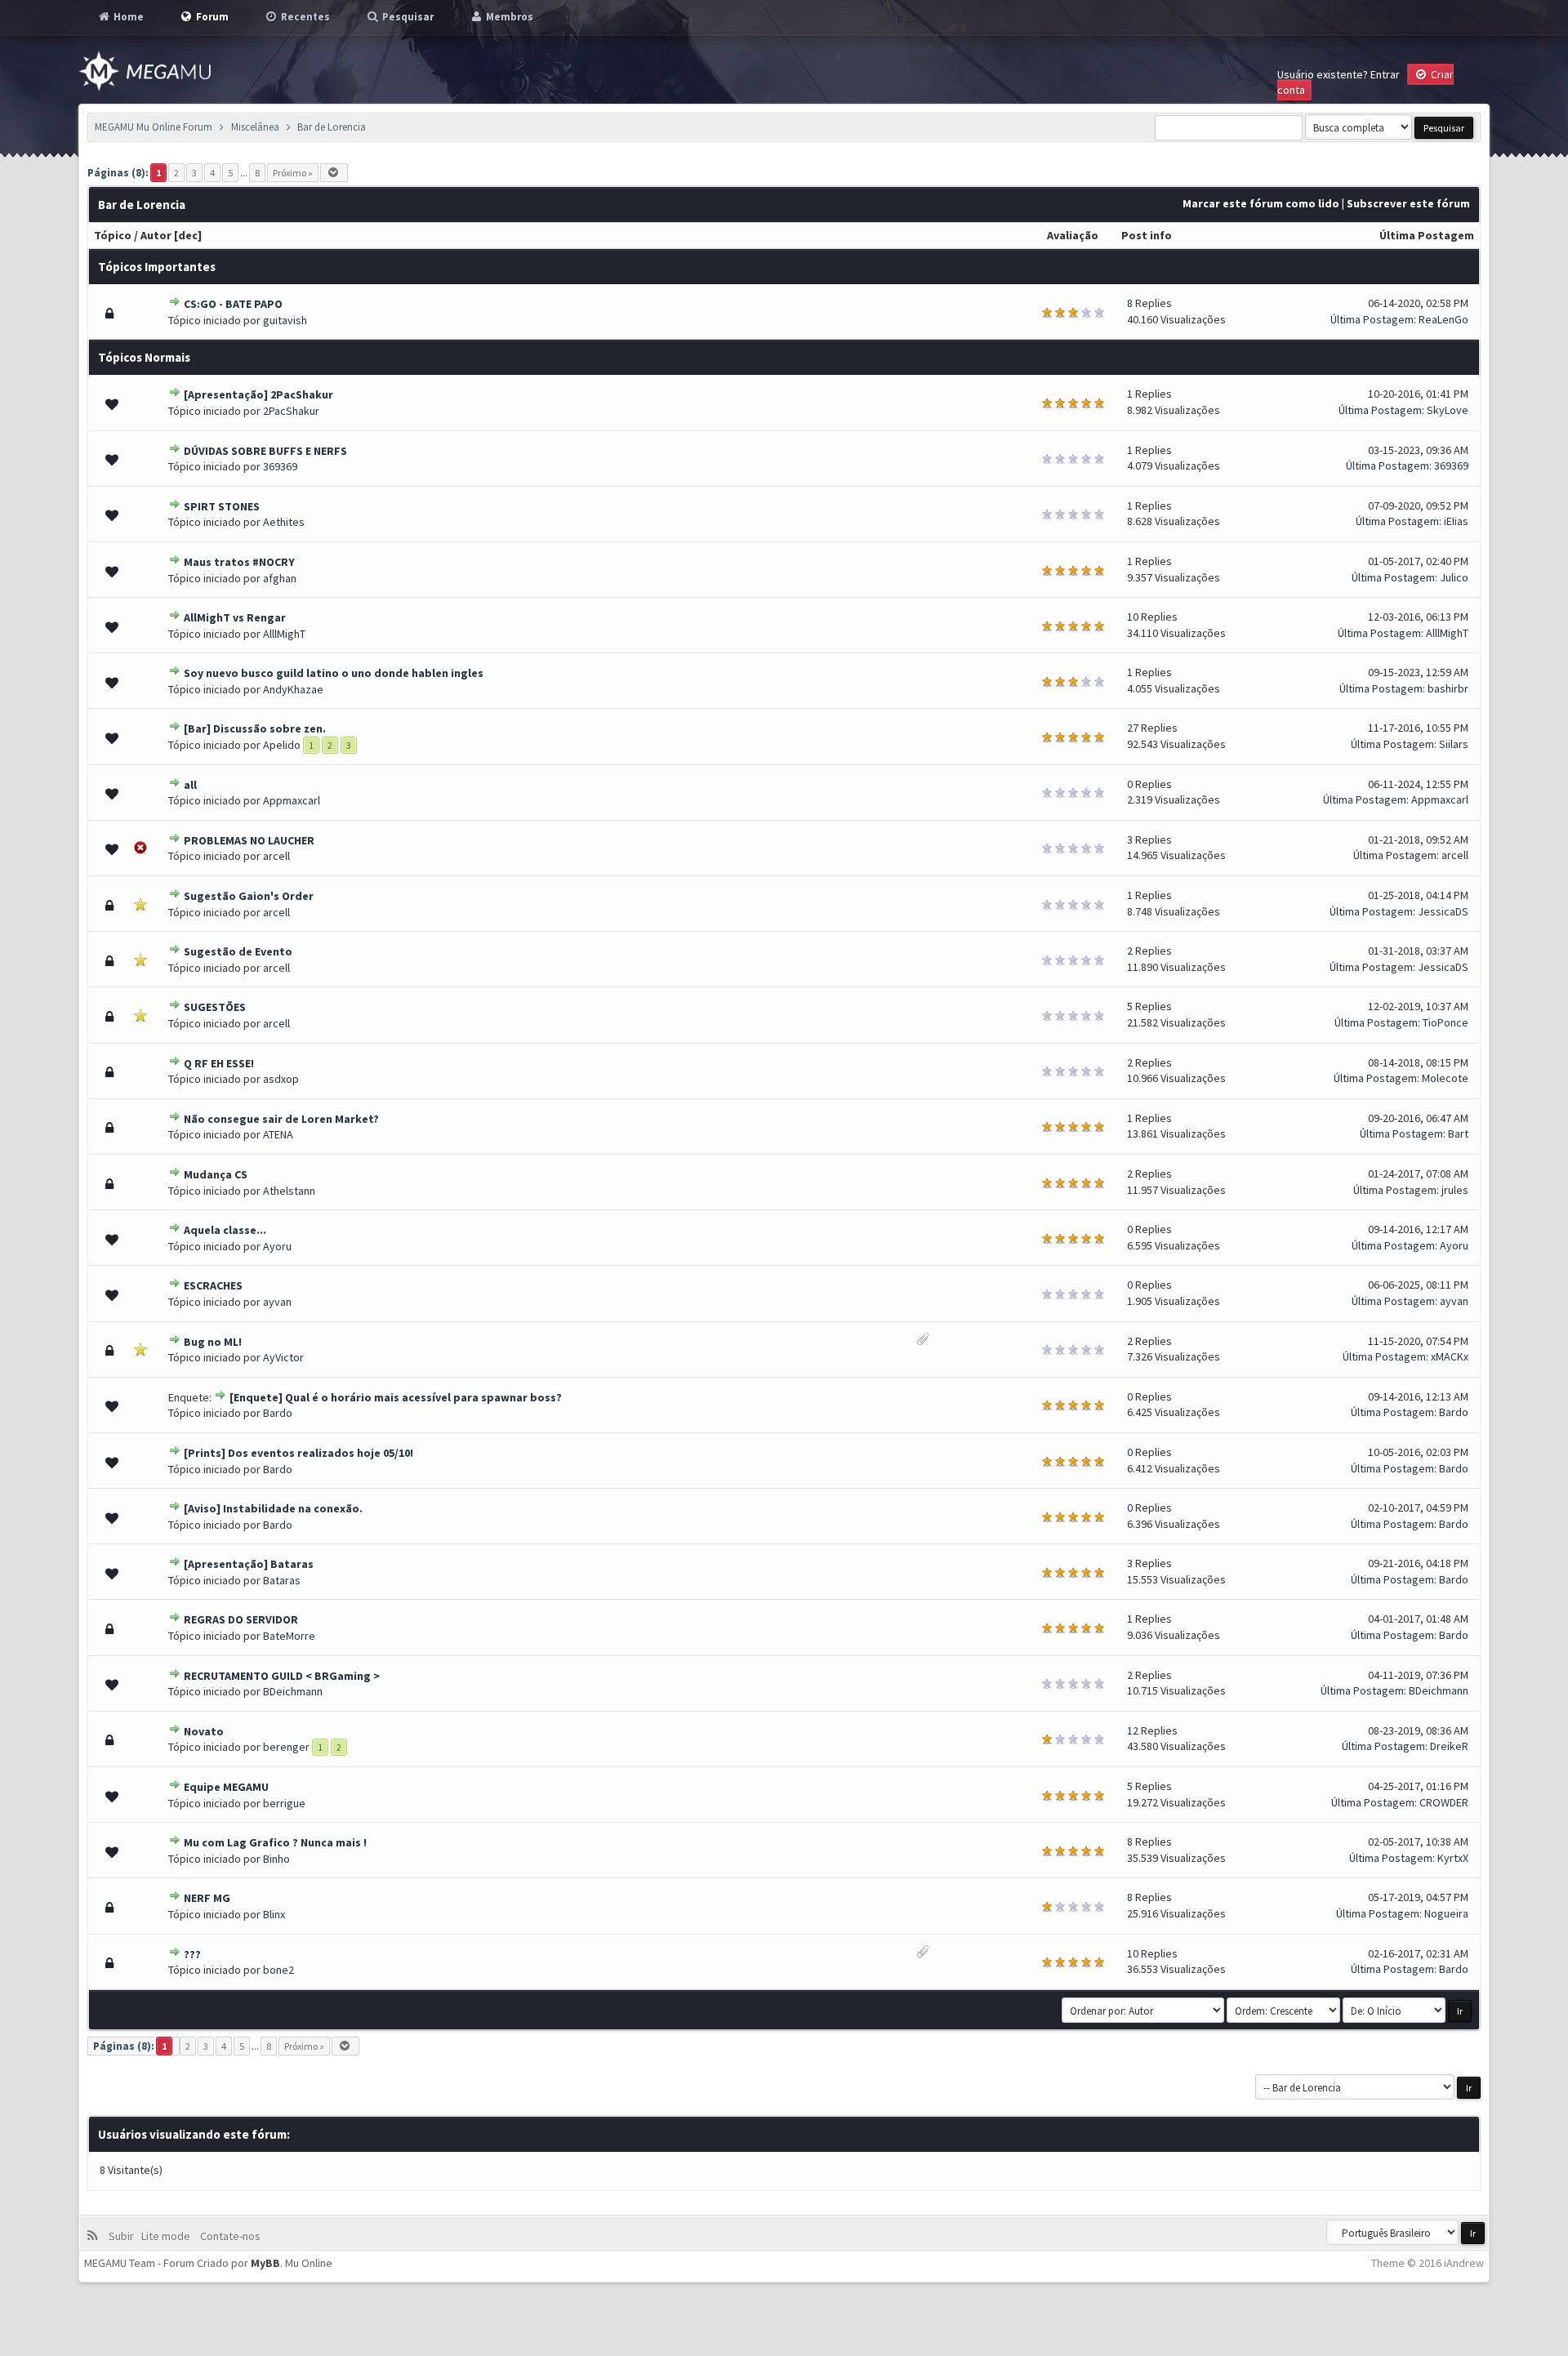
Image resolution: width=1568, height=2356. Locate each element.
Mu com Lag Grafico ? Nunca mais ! (275, 1842)
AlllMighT (284, 634)
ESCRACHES (213, 1285)
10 (1133, 617)
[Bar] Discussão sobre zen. (255, 728)
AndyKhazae (293, 689)
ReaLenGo (1443, 319)
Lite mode (168, 2236)
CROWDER (1444, 1802)
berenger (286, 1747)
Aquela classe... (225, 1230)
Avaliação (1073, 235)
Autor (156, 235)
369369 (280, 466)
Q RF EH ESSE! (219, 1063)
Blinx (274, 1914)
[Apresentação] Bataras (249, 1564)
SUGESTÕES (215, 1007)
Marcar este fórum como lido (1261, 203)
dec (188, 235)
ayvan (277, 1302)
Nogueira (1446, 1913)
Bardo (278, 1413)
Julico (1454, 577)
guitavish (285, 320)
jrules (1455, 1190)
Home (127, 17)
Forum (211, 17)
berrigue (284, 1803)
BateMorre (289, 1636)
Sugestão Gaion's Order (249, 896)
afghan (280, 578)
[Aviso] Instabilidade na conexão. (273, 1508)
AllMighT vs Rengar (235, 617)
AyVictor (283, 1357)
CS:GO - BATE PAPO (233, 304)
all (190, 785)
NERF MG (207, 1898)
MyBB (265, 2263)
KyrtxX (1453, 1858)
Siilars (1454, 744)
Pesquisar (407, 17)
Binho (276, 1859)
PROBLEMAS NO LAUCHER (249, 840)
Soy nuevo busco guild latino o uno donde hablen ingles (334, 673)
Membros (508, 17)
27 (1133, 728)
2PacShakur (291, 411)
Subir (124, 2236)
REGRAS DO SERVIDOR (241, 1619)
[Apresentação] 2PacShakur (258, 394)
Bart (1458, 1133)
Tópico (113, 235)
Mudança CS (216, 1174)
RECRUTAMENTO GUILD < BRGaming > (282, 1676)
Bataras (282, 1580)
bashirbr (1448, 688)
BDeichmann (293, 1691)
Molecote (1445, 1078)
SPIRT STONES (222, 506)
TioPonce (1445, 1022)
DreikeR (1449, 1746)
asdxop (281, 1079)
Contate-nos (229, 2236)
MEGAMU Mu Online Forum (154, 127)
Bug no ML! (213, 1342)
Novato (204, 1731)
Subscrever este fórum (1408, 203)
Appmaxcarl (292, 800)
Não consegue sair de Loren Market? (281, 1119)
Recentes (304, 17)
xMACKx (1450, 1356)
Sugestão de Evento (238, 951)
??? (192, 1954)
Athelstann (289, 1191)
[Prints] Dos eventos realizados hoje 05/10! (298, 1453)
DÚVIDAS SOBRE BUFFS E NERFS (265, 451)
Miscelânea (255, 127)
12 (1133, 1730)
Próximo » (293, 173)
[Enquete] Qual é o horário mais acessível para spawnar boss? (396, 1397)
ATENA (278, 1134)
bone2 (278, 1970)
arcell (276, 856)
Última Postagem (1427, 235)
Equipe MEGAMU (226, 1787)
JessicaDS (1443, 911)
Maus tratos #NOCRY (239, 562)
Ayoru (277, 1246)
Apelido (282, 745)
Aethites (284, 522)
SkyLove (1448, 410)
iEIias (1456, 521)
